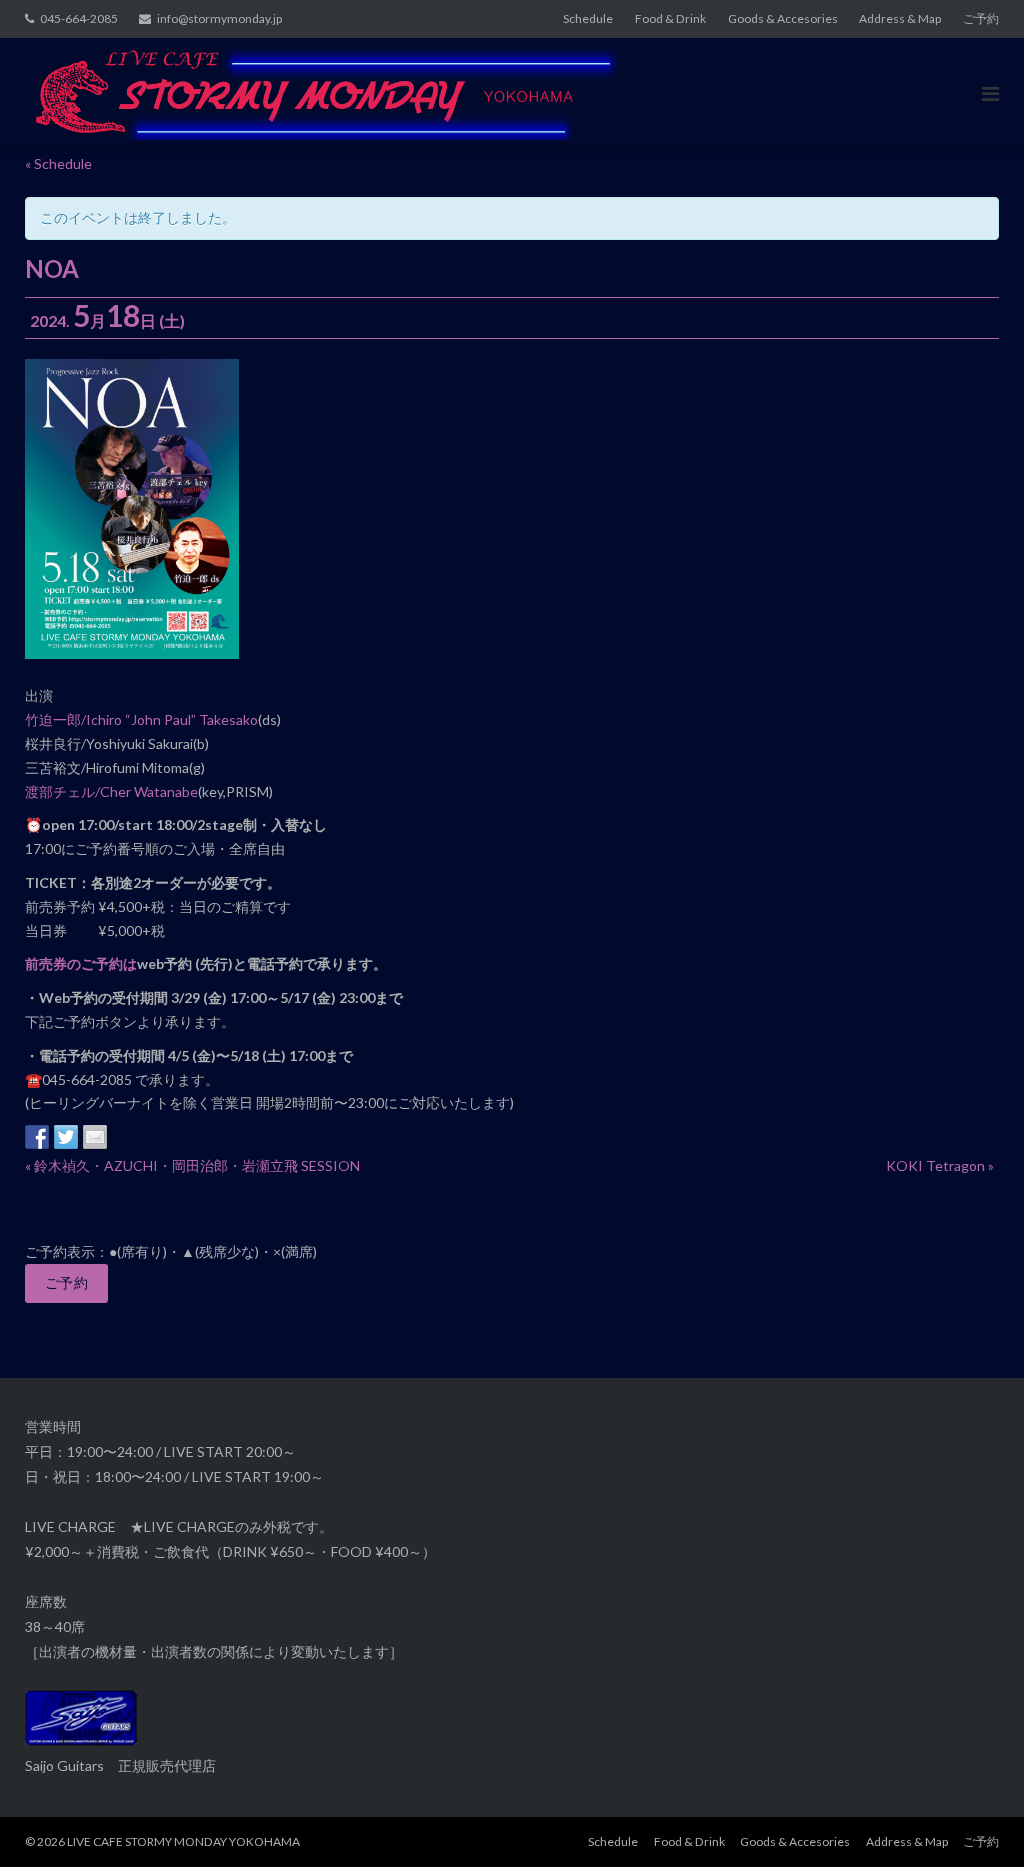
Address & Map (900, 18)
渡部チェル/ (62, 791)
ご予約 (981, 18)
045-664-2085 (79, 18)
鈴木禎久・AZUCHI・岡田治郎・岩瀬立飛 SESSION (192, 1165)
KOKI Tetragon (940, 1165)
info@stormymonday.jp (219, 18)
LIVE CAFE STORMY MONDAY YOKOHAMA (183, 1841)
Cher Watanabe (149, 791)
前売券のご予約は (81, 963)
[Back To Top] (974, 1819)
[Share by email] (95, 1137)
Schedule (588, 18)
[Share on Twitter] (66, 1137)
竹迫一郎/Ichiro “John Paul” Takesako (141, 719)
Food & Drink (670, 18)
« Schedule (58, 163)
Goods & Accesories (783, 18)
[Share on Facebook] (37, 1137)
